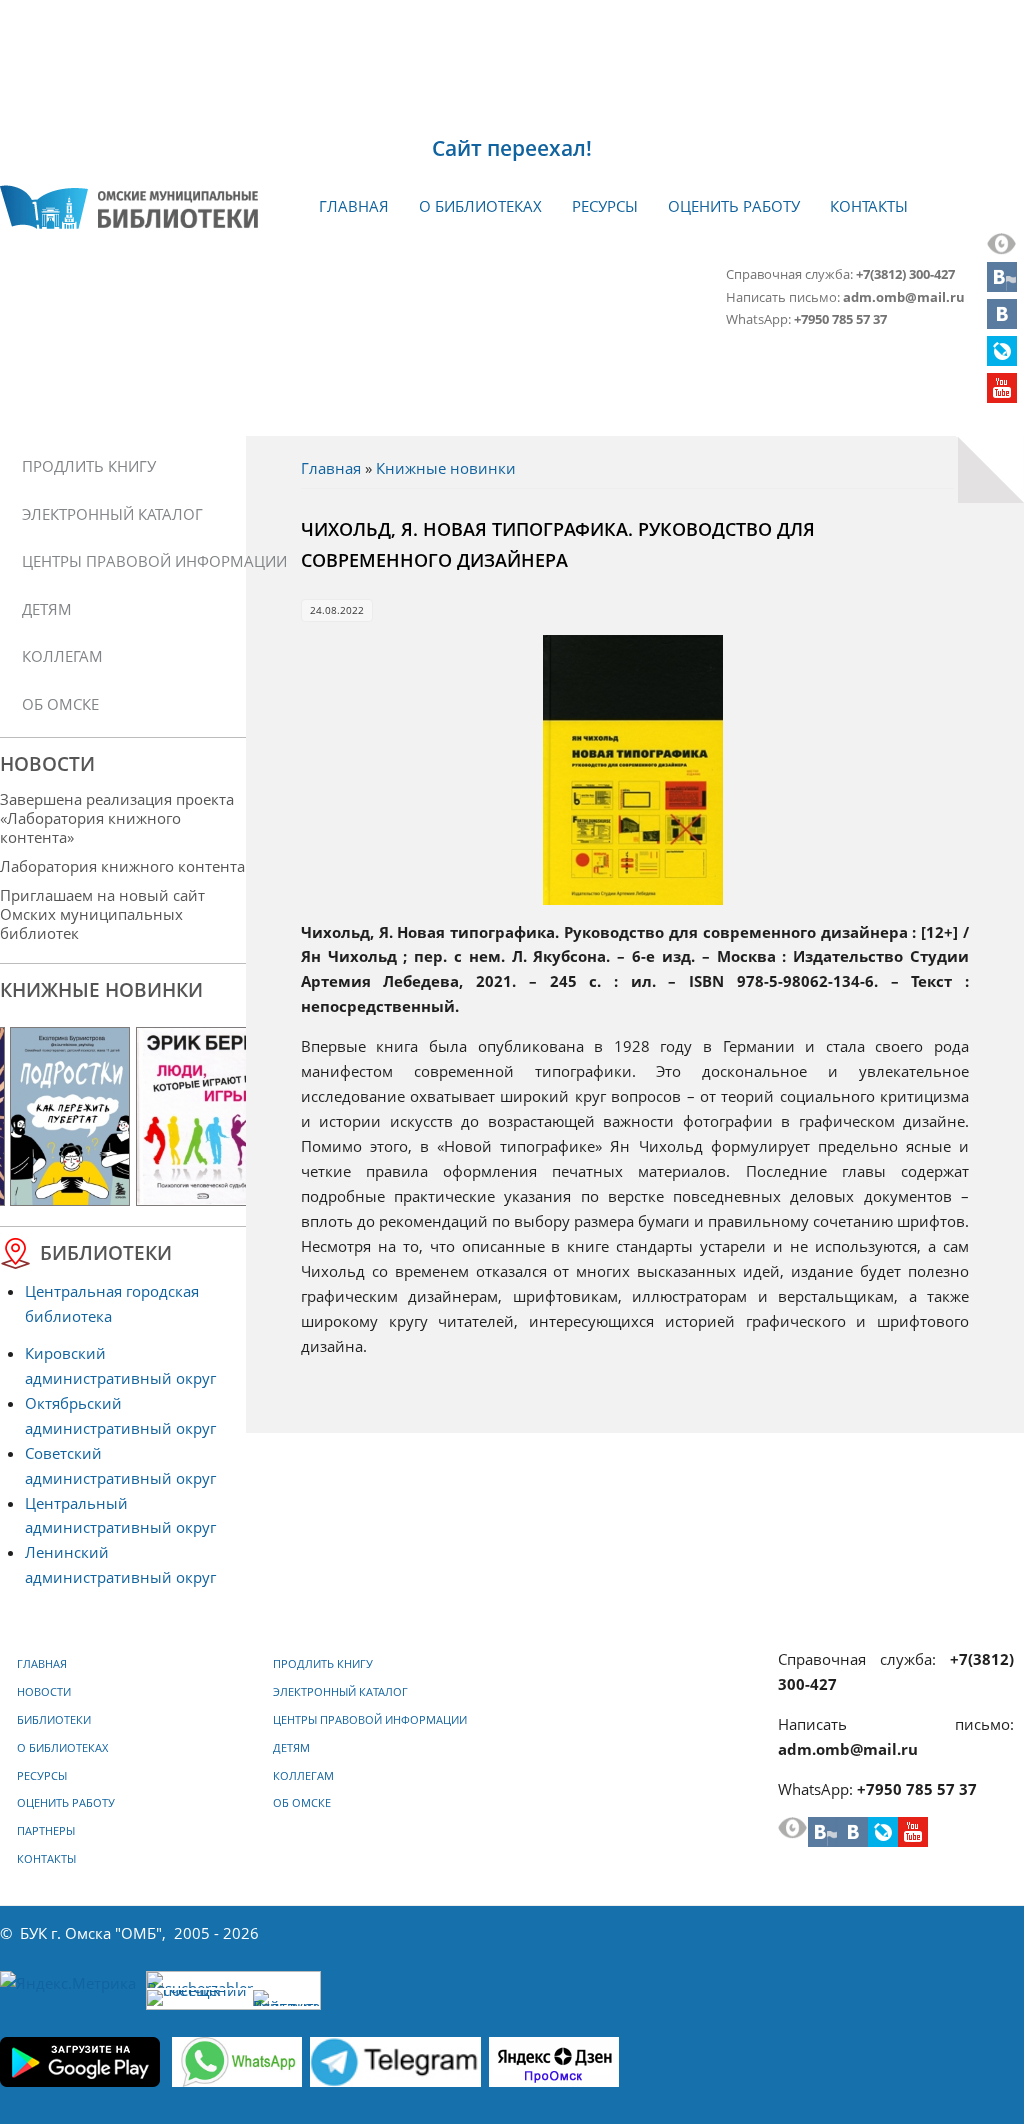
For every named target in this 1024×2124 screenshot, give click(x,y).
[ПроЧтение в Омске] (1002, 323)
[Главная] (129, 207)
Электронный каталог (112, 514)
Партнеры (46, 1831)
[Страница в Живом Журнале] (1002, 360)
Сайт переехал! (512, 148)
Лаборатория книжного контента (122, 866)
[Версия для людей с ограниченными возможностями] (1002, 249)
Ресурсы (605, 206)
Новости (44, 1692)
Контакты (869, 206)
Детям (47, 609)
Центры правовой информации (130, 561)
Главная (354, 206)
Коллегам (62, 656)
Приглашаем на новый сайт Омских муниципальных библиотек (102, 914)
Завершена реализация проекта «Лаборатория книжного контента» (117, 818)
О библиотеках (480, 206)
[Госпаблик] (1002, 286)
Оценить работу (734, 206)
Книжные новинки (446, 468)
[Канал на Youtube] (1002, 397)
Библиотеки (54, 1720)
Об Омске (60, 704)
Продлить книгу (89, 466)
